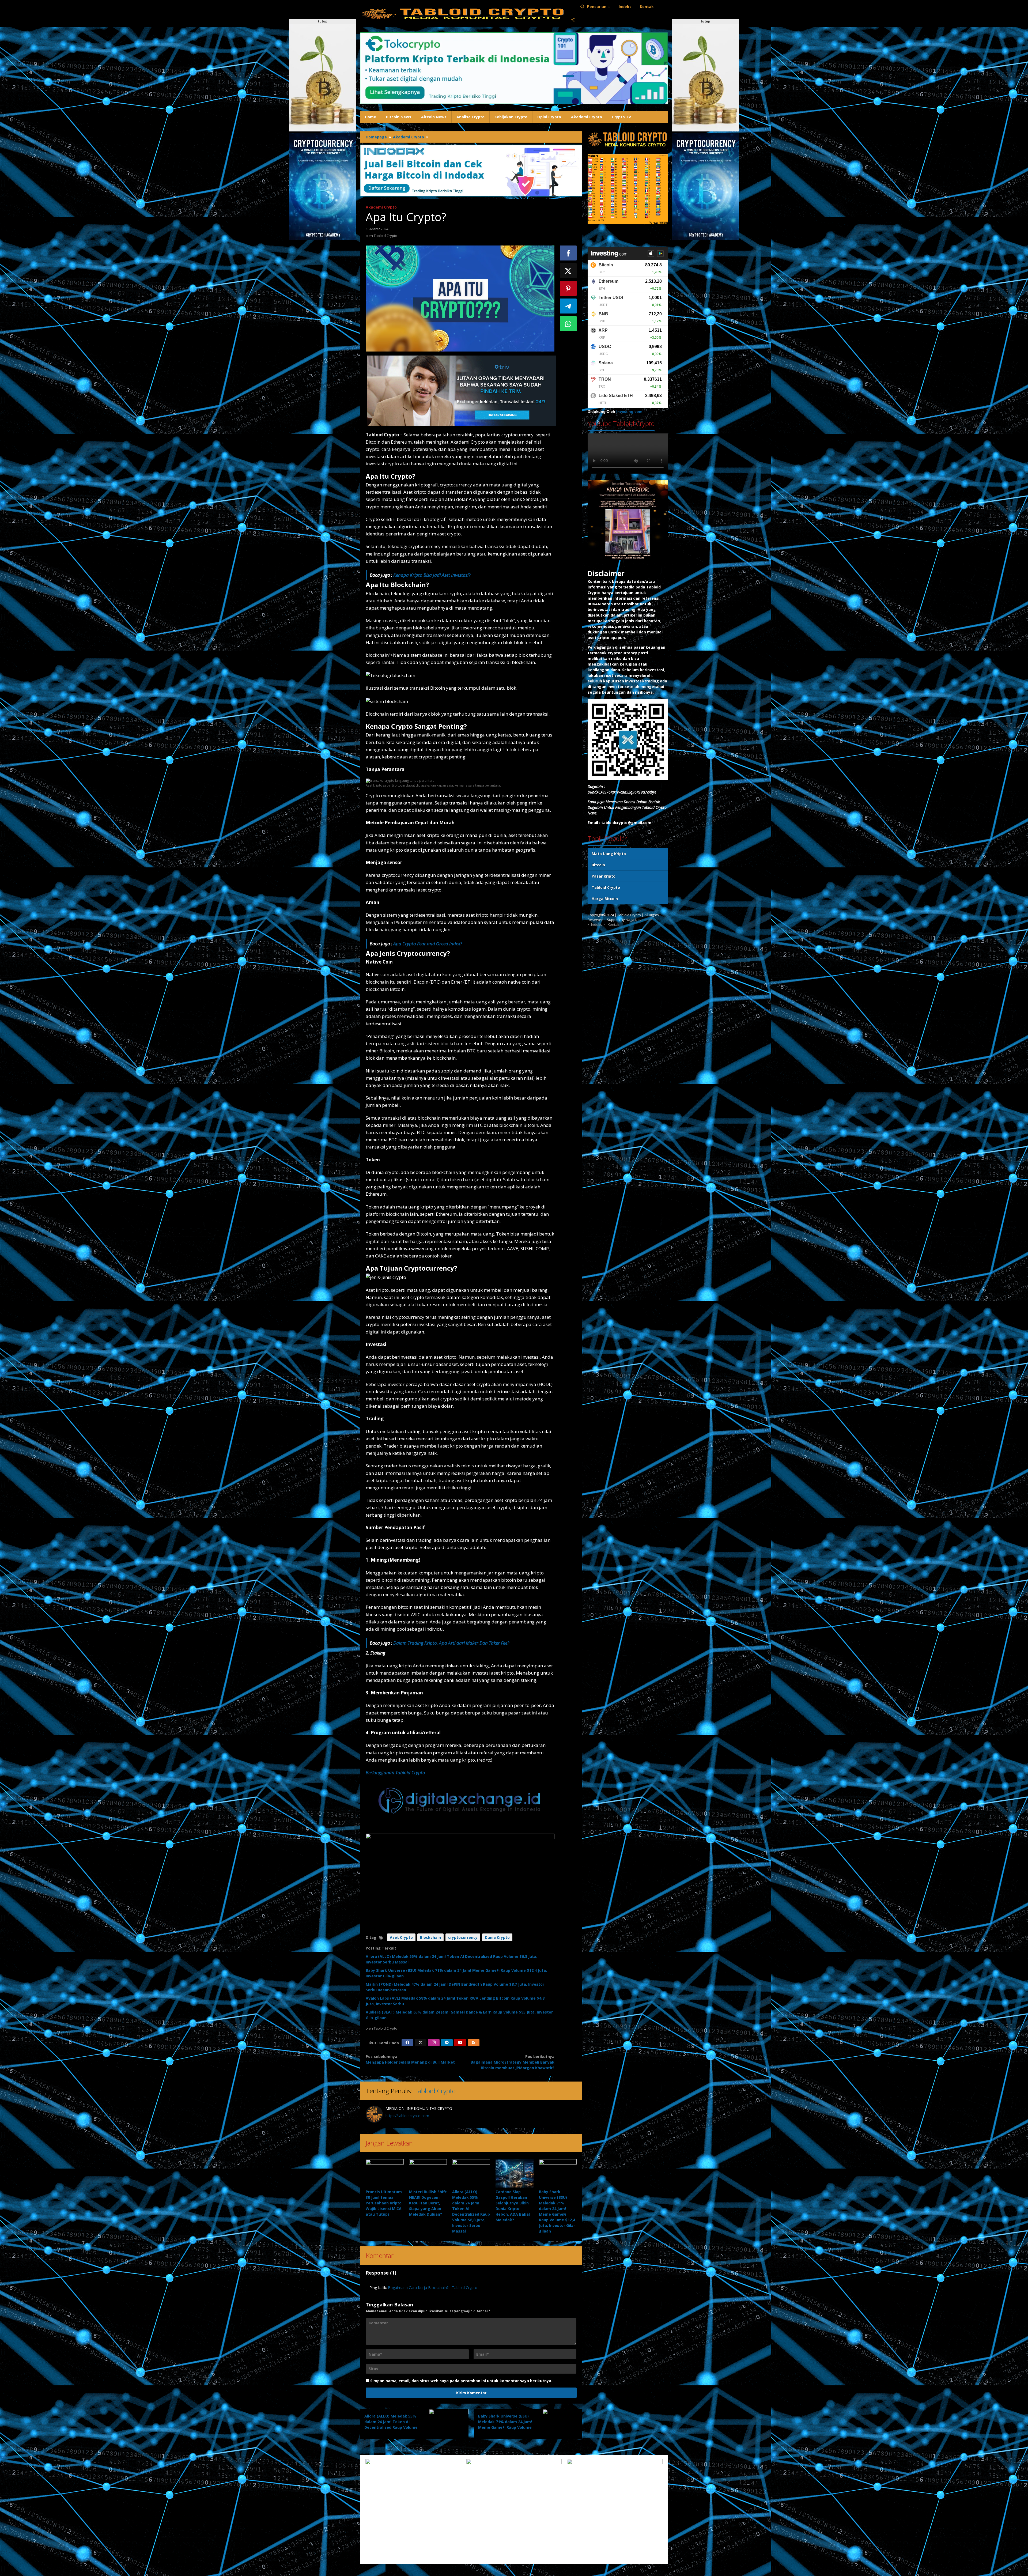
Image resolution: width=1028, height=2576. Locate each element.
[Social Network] (573, 20)
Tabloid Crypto (435, 2091)
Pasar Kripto (604, 876)
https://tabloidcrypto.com (407, 2116)
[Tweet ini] (568, 271)
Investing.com (629, 412)
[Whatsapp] (568, 324)
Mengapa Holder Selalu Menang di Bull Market (410, 2059)
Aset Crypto (401, 1937)
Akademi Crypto (381, 207)
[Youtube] (460, 2043)
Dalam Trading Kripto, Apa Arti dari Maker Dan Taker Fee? (451, 1643)
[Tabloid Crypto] (463, 13)
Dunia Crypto (497, 1937)
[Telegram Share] (568, 306)
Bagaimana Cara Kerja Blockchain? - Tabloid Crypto (433, 2288)
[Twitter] (421, 2043)
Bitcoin (598, 865)
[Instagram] (434, 2043)
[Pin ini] (568, 288)
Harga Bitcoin (605, 899)
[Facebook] (407, 2043)
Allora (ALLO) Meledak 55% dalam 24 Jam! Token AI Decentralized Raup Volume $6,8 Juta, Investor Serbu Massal (391, 2427)
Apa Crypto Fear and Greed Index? (428, 944)
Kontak (613, 925)
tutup (323, 21)
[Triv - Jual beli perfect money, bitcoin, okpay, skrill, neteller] (461, 390)
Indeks (597, 925)
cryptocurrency (463, 1937)
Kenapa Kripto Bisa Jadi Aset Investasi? (432, 575)
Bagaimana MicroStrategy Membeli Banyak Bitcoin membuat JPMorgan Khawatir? (512, 2062)
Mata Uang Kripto (609, 854)
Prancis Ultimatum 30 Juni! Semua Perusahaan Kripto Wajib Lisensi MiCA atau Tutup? (384, 2203)
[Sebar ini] (568, 253)
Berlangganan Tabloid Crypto (395, 1772)
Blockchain (430, 1937)
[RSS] (474, 2043)
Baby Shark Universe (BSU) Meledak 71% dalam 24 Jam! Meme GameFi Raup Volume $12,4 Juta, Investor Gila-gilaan (505, 2427)
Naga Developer (639, 920)
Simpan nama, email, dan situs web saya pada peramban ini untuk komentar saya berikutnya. (461, 2381)
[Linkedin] (447, 2043)
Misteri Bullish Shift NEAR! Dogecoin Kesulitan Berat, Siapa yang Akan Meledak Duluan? (428, 2203)
